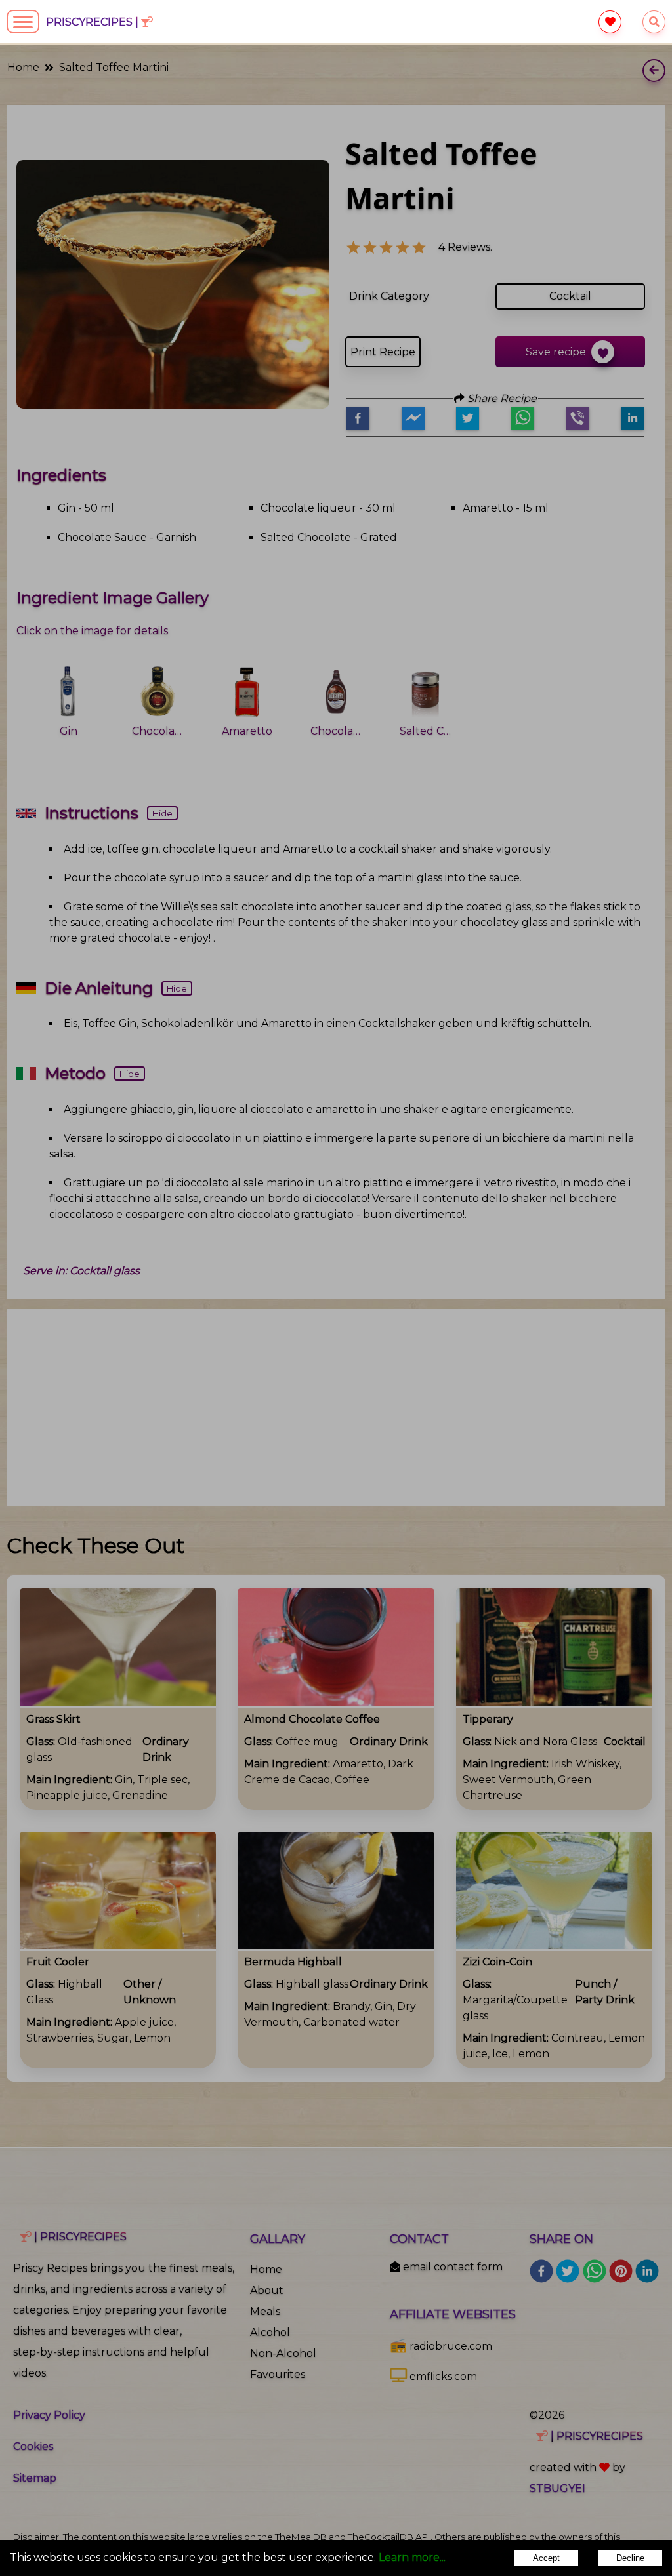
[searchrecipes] (654, 22)
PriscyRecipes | (94, 22)
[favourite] (610, 22)
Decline (630, 2558)
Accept (546, 2558)
